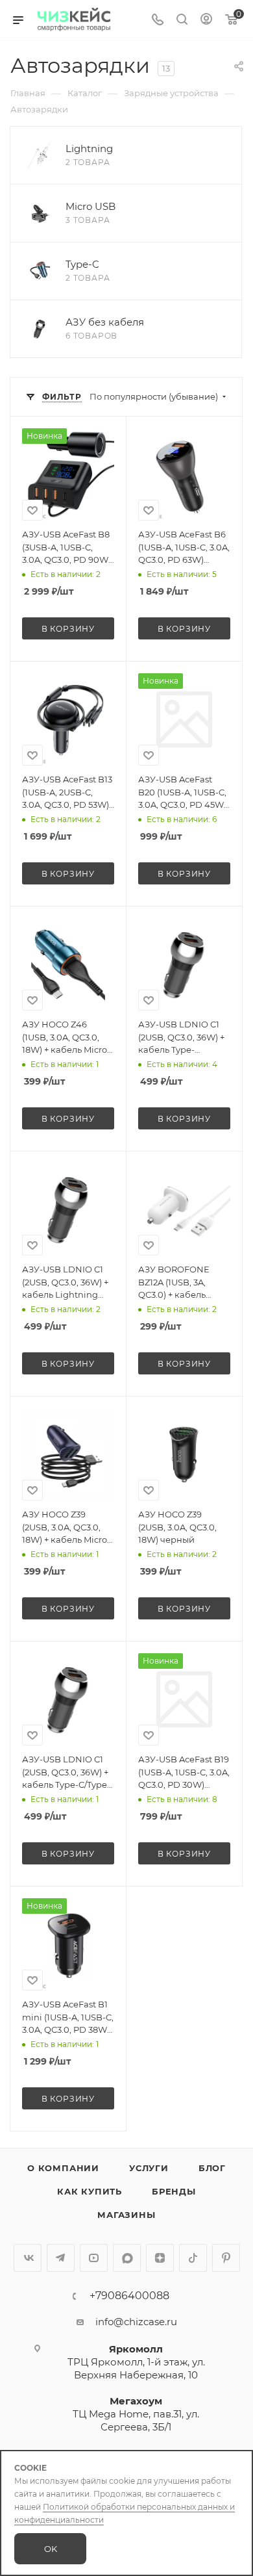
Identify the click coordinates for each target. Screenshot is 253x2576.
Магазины (126, 2215)
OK (51, 2549)
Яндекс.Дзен (160, 2258)
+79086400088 (129, 2296)
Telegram (61, 2258)
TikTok (193, 2258)
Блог (212, 2168)
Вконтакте (28, 2258)
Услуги (149, 2168)
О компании (63, 2168)
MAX (127, 2258)
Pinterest (226, 2258)
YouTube (94, 2258)
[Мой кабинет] (206, 20)
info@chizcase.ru (136, 2322)
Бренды (174, 2191)
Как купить (90, 2191)
